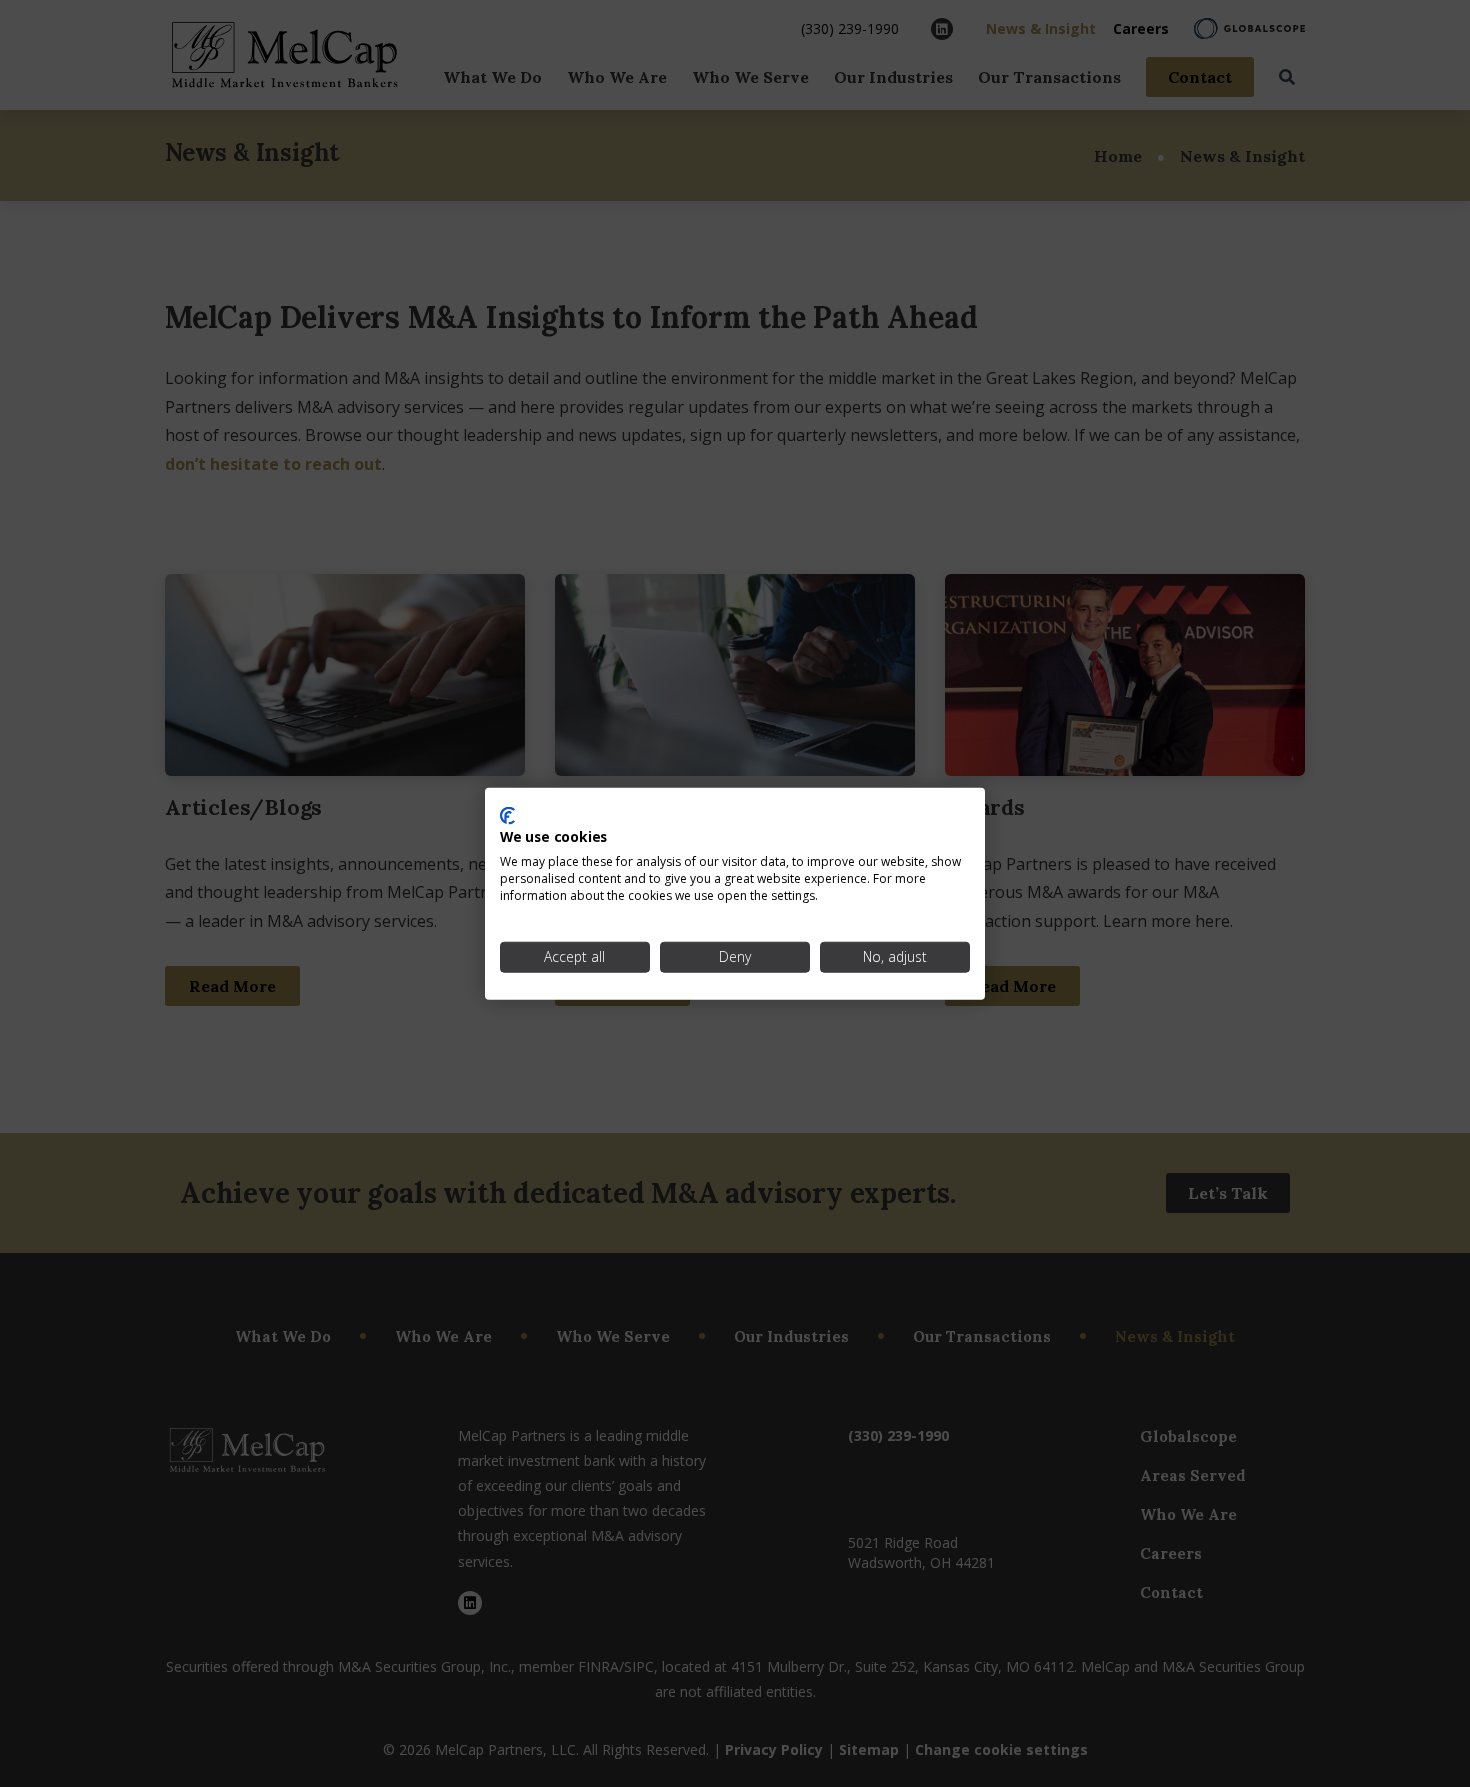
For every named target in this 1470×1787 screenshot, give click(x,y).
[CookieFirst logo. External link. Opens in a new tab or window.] (507, 815)
